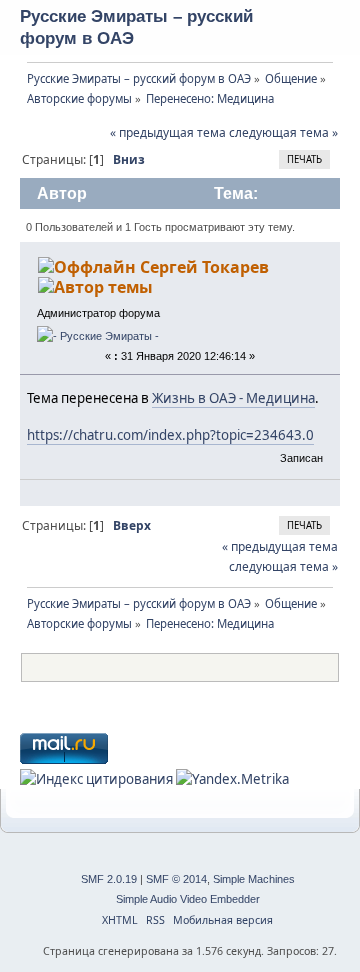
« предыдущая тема (168, 132)
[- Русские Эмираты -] (98, 336)
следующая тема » (283, 132)
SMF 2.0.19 (109, 879)
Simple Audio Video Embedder (188, 899)
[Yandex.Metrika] (232, 779)
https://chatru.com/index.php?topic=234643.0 (170, 435)
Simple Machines (254, 879)
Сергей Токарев (204, 267)
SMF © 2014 (176, 879)
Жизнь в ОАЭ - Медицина (233, 398)
